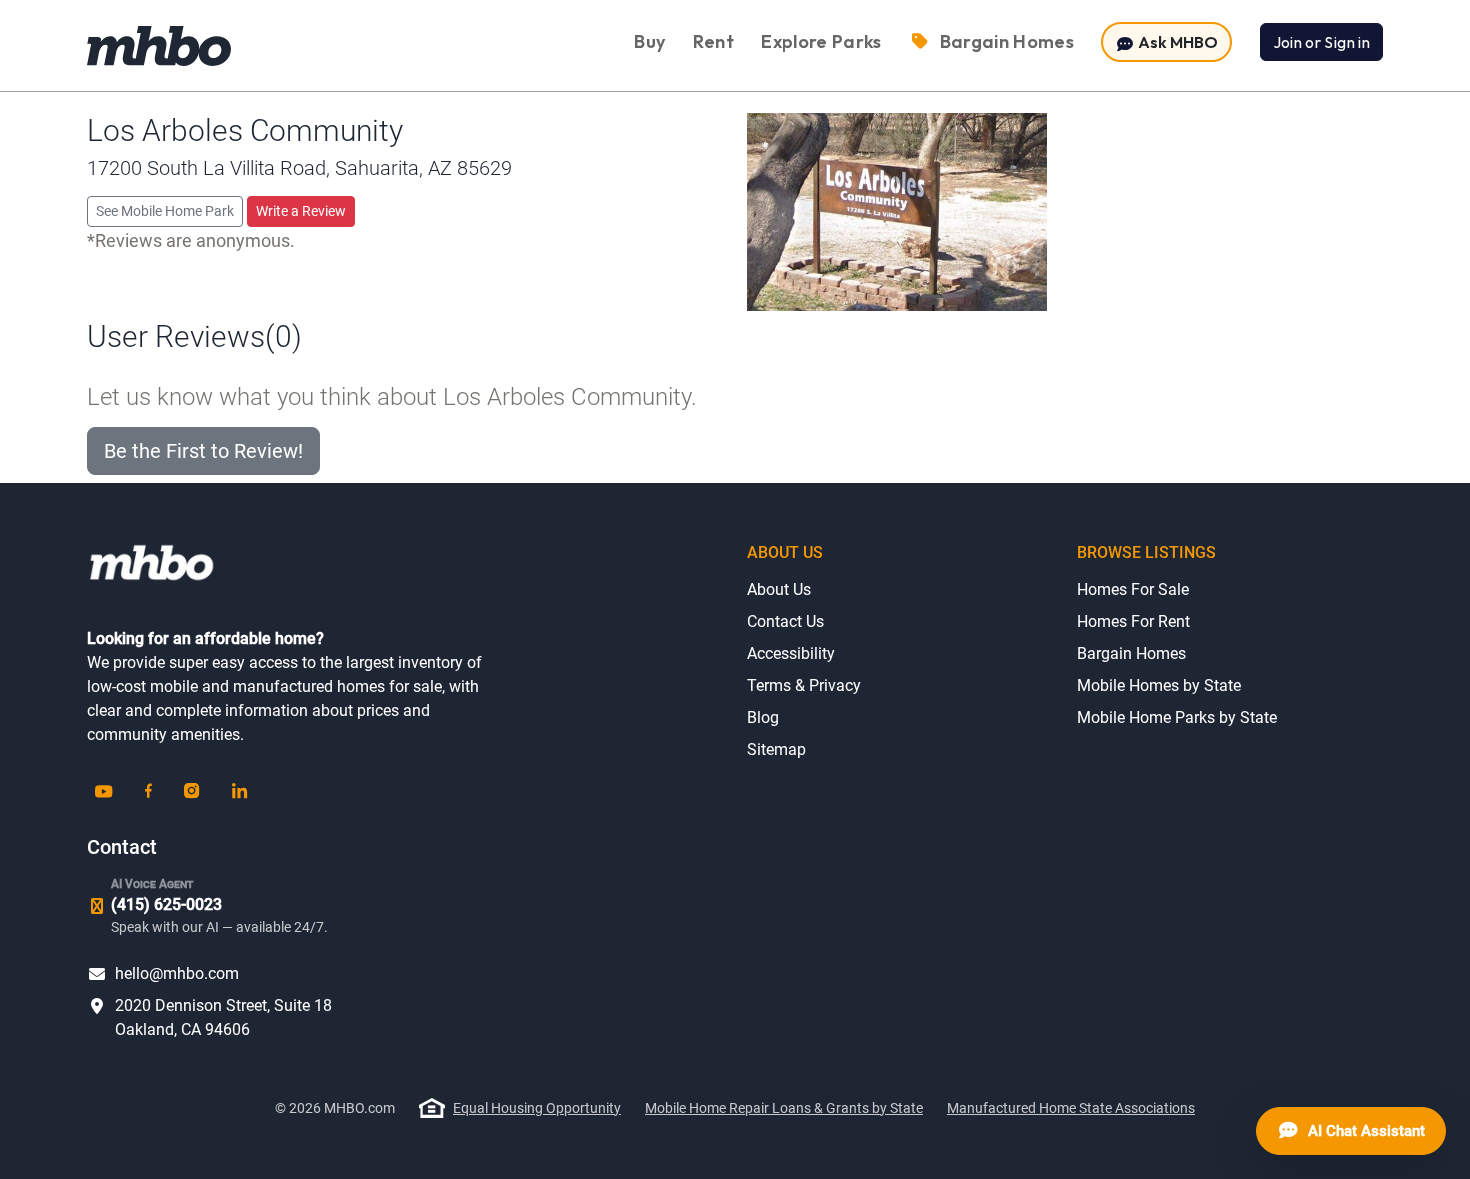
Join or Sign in (1321, 42)
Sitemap (776, 749)
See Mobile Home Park (165, 211)
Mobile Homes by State (1159, 685)
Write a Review (301, 211)
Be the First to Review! (203, 451)
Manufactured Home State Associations (1071, 1108)
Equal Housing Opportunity (537, 1108)
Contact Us (785, 621)
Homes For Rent (1133, 621)
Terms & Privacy (804, 685)
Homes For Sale (1133, 589)
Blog (763, 717)
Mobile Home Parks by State (1177, 717)
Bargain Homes (1131, 653)
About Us (779, 589)
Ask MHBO (1176, 42)
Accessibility (791, 653)
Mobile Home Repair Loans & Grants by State (784, 1108)
